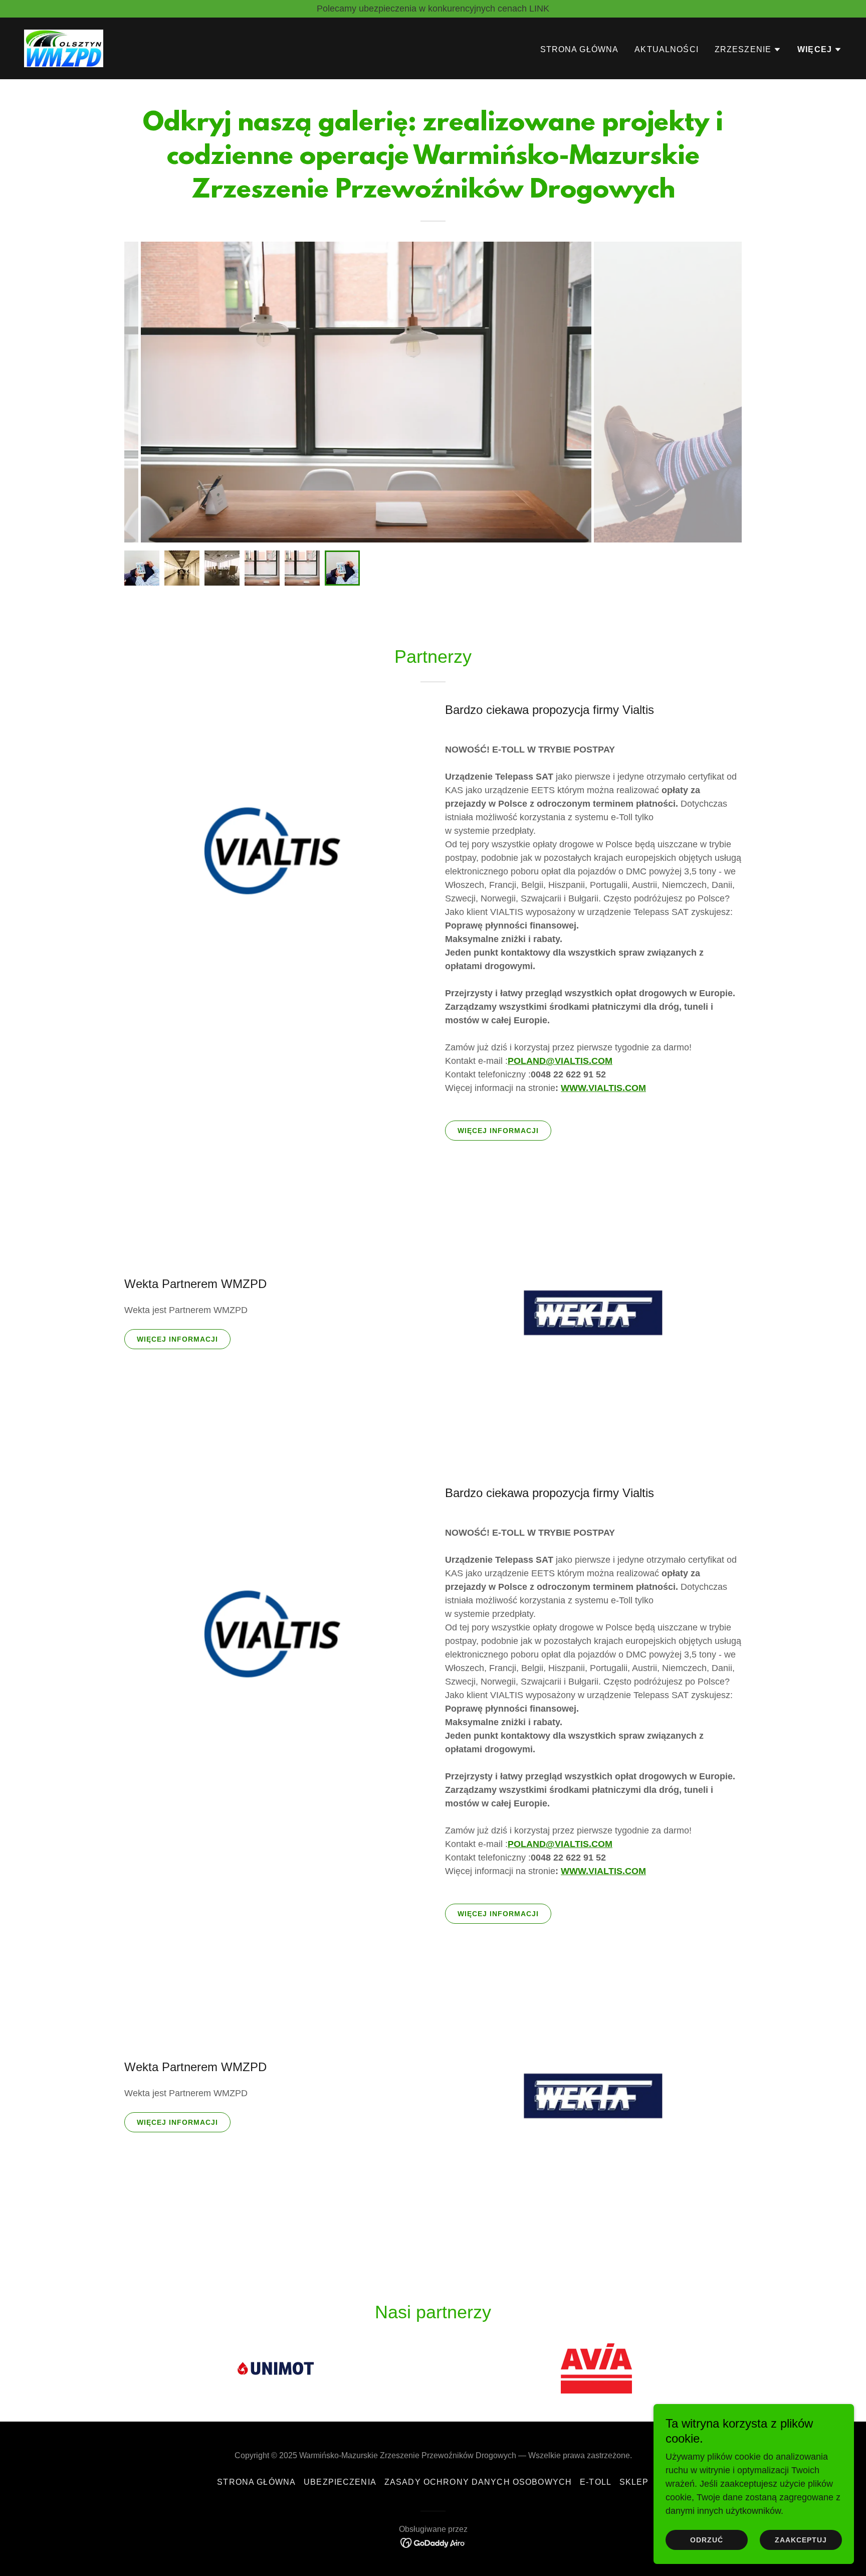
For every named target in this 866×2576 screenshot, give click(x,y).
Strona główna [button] (256, 2482)
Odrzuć (707, 2540)
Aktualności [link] (667, 49)
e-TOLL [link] (596, 2482)
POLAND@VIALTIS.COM (560, 1061)
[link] (64, 48)
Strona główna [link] (580, 49)
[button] (748, 50)
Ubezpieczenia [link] (340, 2482)
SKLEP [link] (634, 2482)
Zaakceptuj (801, 2540)
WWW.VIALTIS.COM (603, 1088)
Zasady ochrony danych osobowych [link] (478, 2482)
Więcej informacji (498, 1131)
